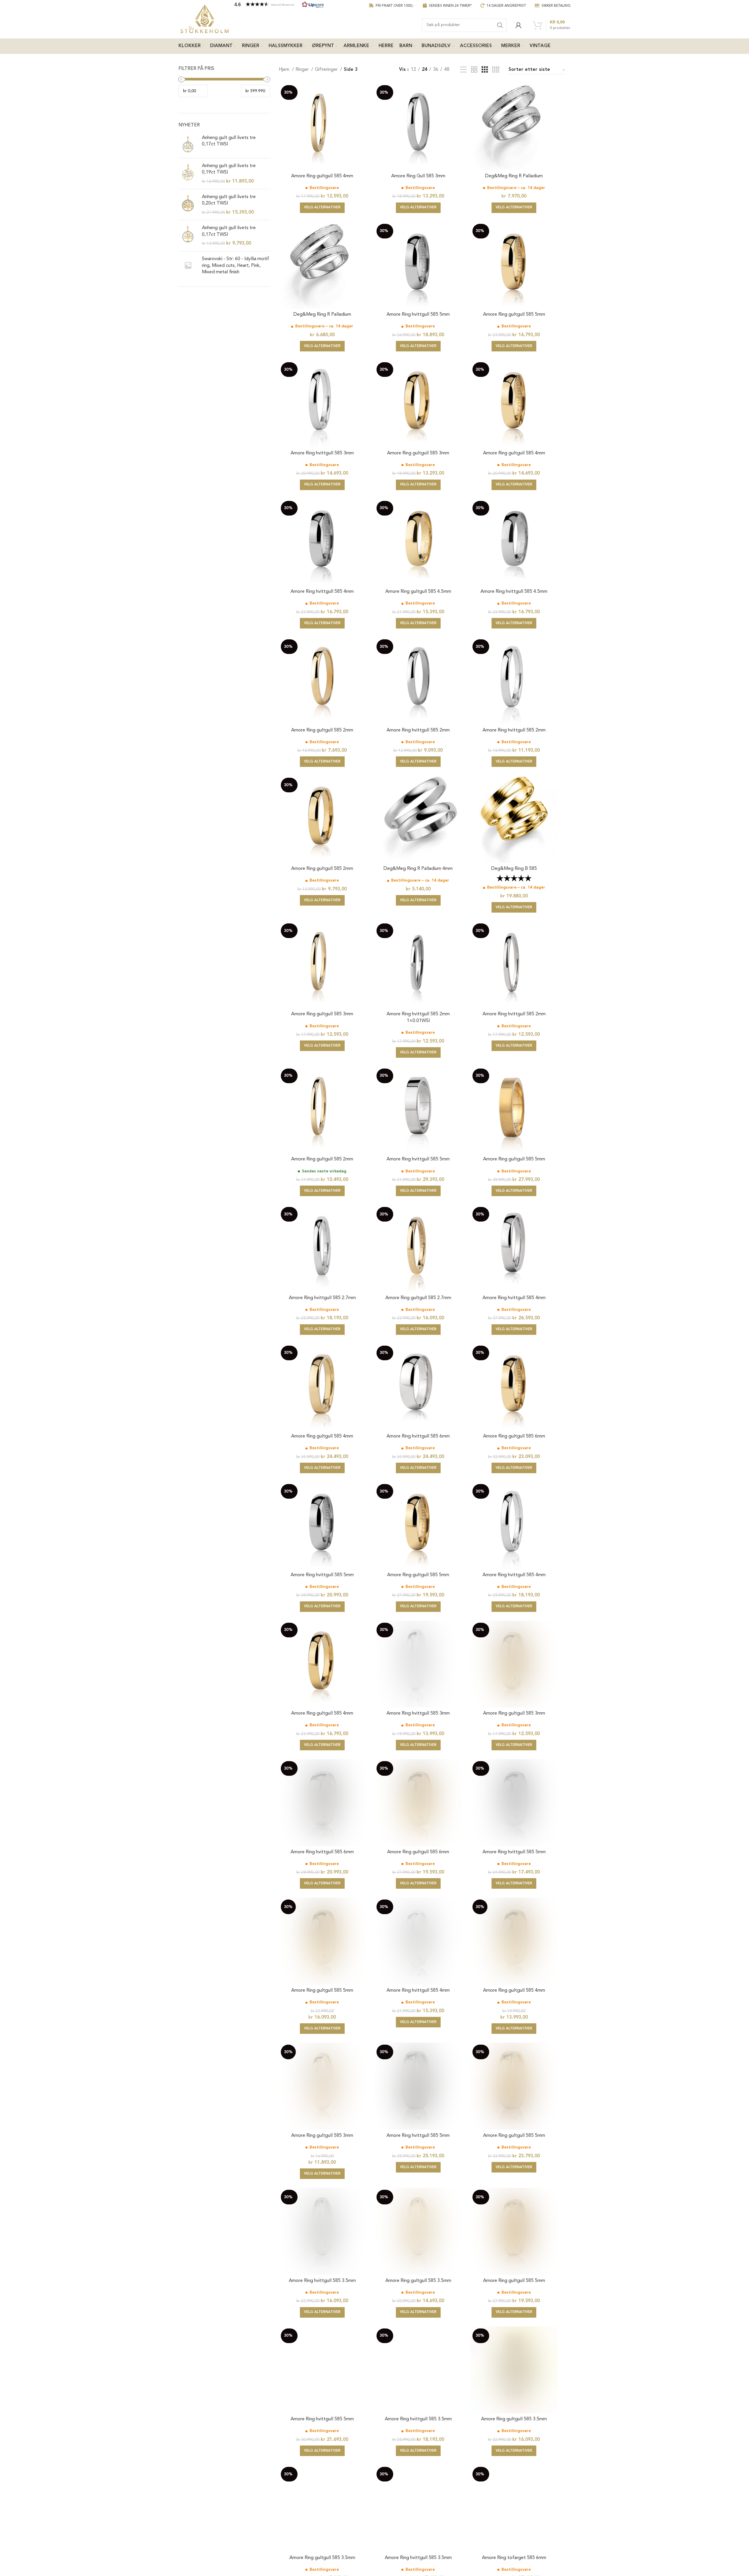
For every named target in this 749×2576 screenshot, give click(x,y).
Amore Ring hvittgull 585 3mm (322, 453)
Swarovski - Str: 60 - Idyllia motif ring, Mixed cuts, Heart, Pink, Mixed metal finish (236, 266)
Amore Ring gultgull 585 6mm (514, 1436)
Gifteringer (327, 70)
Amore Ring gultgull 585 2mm (322, 730)
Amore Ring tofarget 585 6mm (514, 2558)
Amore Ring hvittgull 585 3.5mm (322, 2281)
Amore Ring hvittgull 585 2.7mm (322, 1298)
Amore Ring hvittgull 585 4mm (322, 592)
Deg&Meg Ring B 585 (514, 869)
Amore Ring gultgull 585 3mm (418, 453)
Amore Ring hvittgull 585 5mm (418, 315)
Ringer (303, 70)
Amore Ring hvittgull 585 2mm (418, 730)
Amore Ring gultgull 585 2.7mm (418, 1298)
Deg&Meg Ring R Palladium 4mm (418, 869)
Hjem (285, 70)
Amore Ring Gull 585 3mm (418, 176)
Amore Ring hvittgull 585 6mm (418, 1436)
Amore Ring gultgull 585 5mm (514, 315)
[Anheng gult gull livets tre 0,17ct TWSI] (188, 144)
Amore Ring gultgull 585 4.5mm (418, 592)
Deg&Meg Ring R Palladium (514, 176)
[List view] (463, 70)
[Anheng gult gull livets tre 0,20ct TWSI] (188, 205)
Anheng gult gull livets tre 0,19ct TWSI (229, 169)
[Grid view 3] (485, 70)
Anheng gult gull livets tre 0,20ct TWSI (229, 200)
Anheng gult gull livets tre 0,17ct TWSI (229, 141)
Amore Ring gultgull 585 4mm (322, 176)
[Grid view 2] (474, 70)
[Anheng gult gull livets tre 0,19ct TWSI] (188, 174)
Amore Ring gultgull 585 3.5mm (418, 2281)
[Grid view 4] (496, 70)
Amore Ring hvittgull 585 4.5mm (514, 592)
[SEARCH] (500, 25)
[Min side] (518, 25)
